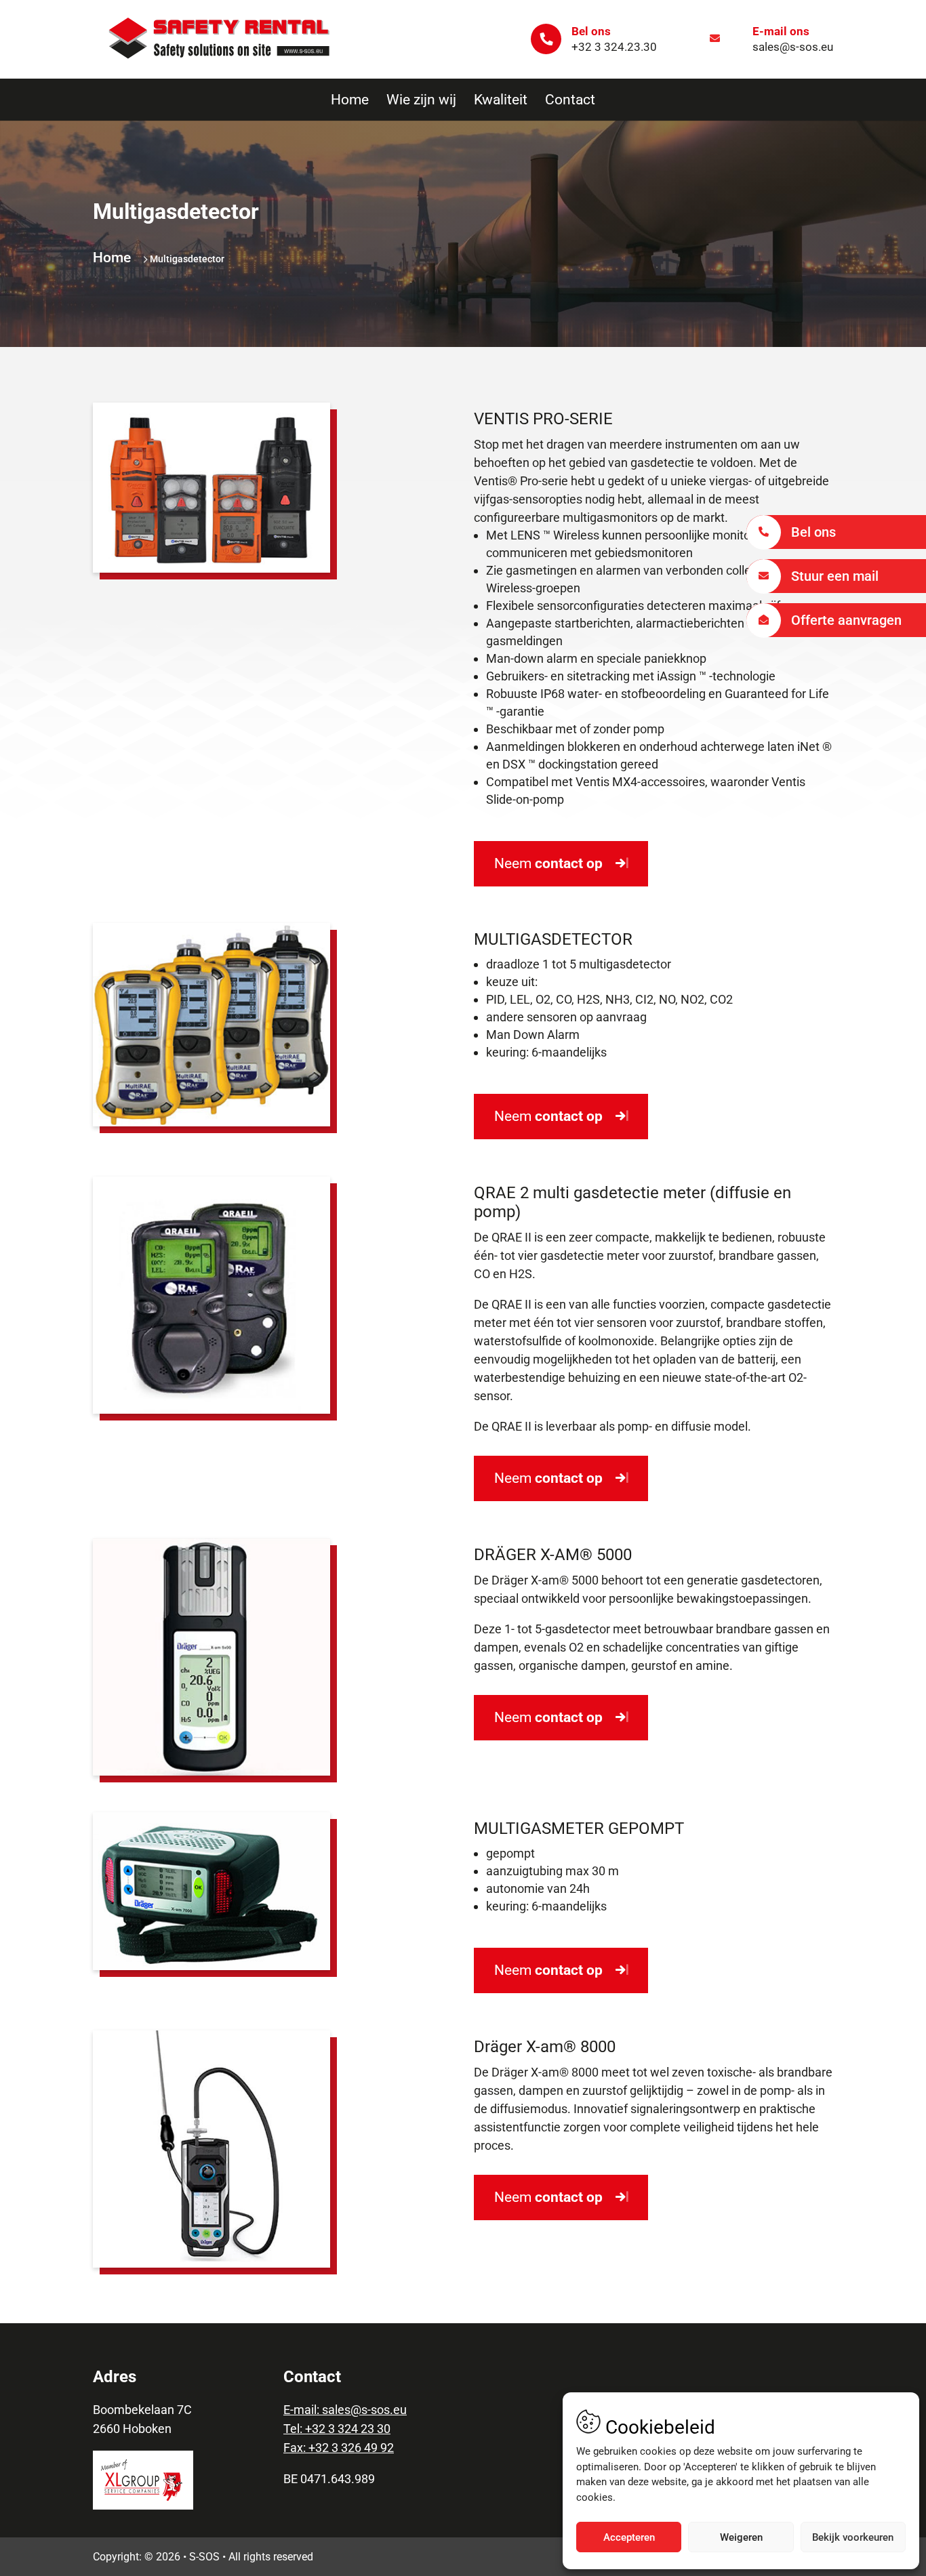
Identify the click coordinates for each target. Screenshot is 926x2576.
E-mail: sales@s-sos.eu (345, 2410)
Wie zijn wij (421, 100)
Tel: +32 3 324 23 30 (337, 2429)
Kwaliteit (501, 100)
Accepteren (629, 2537)
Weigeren (741, 2537)
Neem (548, 863)
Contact (570, 100)
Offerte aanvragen (846, 620)
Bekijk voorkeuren (853, 2537)
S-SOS (204, 2557)
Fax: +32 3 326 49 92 (339, 2448)
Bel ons (813, 532)
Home (350, 100)
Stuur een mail (835, 576)
